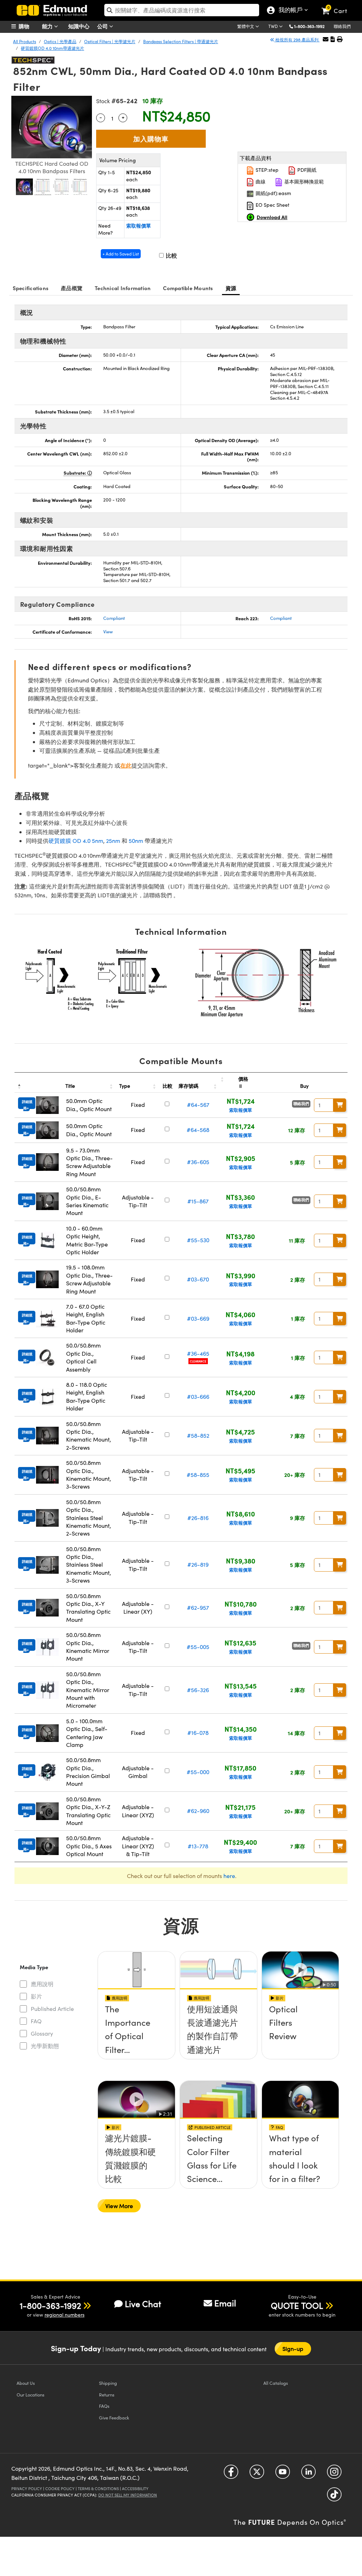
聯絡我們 (342, 26)
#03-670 (198, 1279)
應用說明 (42, 1984)
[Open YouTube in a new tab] (283, 2474)
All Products (25, 41)
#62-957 (198, 1607)
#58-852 (198, 1435)
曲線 (260, 181)
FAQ (36, 2021)
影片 (36, 1996)
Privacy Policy (27, 2489)
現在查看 (136, 2034)
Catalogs (276, 2383)
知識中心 (79, 26)
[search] (182, 10)
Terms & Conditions (98, 2489)
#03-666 (198, 1396)
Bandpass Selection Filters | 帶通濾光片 (181, 41)
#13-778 (198, 1846)
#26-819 (198, 1564)
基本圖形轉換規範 (303, 181)
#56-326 (198, 1690)
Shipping (108, 2383)
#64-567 (198, 1105)
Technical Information (123, 288)
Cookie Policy (60, 2489)
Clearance (198, 1361)
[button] (312, 26)
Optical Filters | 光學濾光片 (110, 41)
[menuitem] (29, 26)
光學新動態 (45, 2046)
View (108, 632)
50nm (136, 841)
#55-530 (198, 1240)
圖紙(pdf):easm (273, 193)
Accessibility (135, 2489)
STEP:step (266, 170)
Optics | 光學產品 (60, 41)
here (229, 1876)
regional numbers (65, 2315)
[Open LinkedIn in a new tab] (308, 2474)
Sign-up (293, 2349)
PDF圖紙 (306, 170)
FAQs (104, 2406)
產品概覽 (72, 288)
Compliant (114, 618)
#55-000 (198, 1772)
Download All (272, 217)
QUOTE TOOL (297, 2305)
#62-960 (198, 1811)
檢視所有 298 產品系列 (297, 40)
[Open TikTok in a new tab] (334, 2497)
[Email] (326, 39)
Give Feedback (114, 2417)
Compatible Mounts (188, 288)
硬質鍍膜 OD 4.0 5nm (76, 841)
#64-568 (198, 1130)
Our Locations (31, 2395)
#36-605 (198, 1162)
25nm (113, 841)
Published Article (52, 2009)
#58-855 (198, 1475)
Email (225, 2303)
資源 (231, 288)
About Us (26, 2383)
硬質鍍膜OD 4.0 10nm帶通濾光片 (52, 48)
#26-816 (198, 1518)
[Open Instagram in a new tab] (334, 2474)
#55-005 (198, 1647)
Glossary (42, 2033)
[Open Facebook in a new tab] (231, 2474)
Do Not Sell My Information (128, 2495)
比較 (171, 255)
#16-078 (198, 1733)
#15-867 (198, 1201)
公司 (103, 26)
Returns (107, 2395)
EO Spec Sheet (272, 205)
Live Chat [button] (143, 2304)
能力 (48, 26)
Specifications (31, 288)
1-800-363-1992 (309, 26)
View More (119, 2206)
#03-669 (198, 1318)
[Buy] (340, 1105)
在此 (126, 765)
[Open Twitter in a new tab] (257, 2474)
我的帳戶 (289, 11)
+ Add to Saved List (121, 254)
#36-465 (198, 1353)
